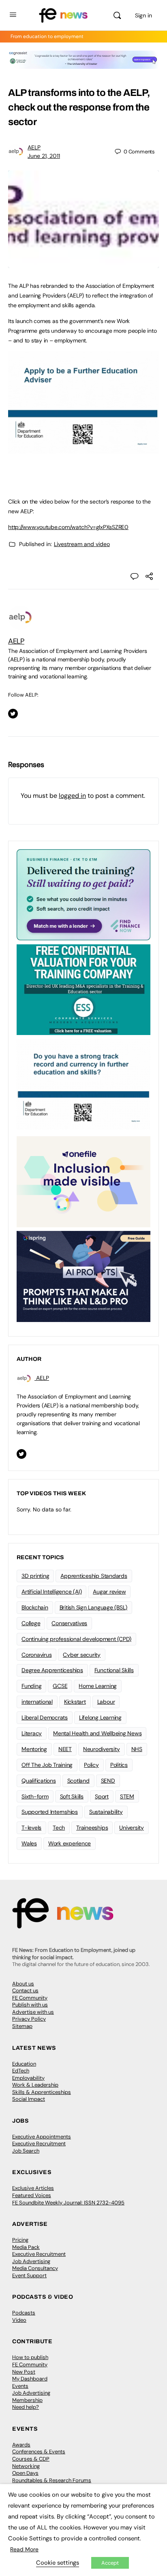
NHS (137, 1749)
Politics (119, 1765)
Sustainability (106, 1812)
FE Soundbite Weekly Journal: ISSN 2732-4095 (68, 2203)
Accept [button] (110, 2563)
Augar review (109, 1592)
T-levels (31, 1828)
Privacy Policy (29, 2019)
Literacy (32, 1733)
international (37, 1702)
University (132, 1828)
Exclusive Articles (33, 2188)
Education (24, 2064)
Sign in (143, 15)
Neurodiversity (102, 1749)
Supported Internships (50, 1812)
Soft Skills (72, 1796)
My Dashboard (30, 2379)
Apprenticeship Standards (94, 1576)
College (31, 1623)
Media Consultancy (35, 2268)
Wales (29, 1843)
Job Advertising (31, 2261)
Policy (91, 1765)
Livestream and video (82, 544)
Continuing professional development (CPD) (76, 1639)
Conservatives (69, 1623)
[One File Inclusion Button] (83, 1181)
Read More (24, 2549)
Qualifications (39, 1781)
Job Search (26, 2151)
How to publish (30, 2357)
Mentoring (34, 1749)
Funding (31, 1686)
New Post (24, 2372)
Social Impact (29, 2099)
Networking (26, 2466)
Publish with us (30, 2005)
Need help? (26, 2407)
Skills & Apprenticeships (42, 2092)
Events (20, 2386)
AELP (34, 147)
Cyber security (82, 1655)
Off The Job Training (47, 1765)
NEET (65, 1749)
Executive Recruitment (39, 2143)
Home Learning (98, 1686)
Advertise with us (33, 2012)
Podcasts (24, 2313)
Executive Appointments (42, 2137)
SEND (108, 1781)
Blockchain (35, 1607)
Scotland (78, 1781)
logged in (72, 796)
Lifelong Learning (100, 1717)
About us (23, 1984)
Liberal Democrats (45, 1717)
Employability (28, 2078)
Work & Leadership (35, 2085)
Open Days (25, 2473)
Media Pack (26, 2247)
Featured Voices (32, 2195)
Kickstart (75, 1702)
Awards (21, 2445)
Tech (59, 1828)
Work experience (70, 1843)
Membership (27, 2400)
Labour (106, 1702)
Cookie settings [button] (58, 2563)
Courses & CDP (31, 2459)
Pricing (20, 2240)
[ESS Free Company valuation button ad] (83, 989)
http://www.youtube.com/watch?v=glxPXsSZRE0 (68, 527)
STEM (127, 1796)
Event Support (29, 2275)
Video (19, 2320)
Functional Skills (114, 1670)
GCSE (60, 1686)
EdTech (21, 2071)
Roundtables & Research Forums (52, 2480)
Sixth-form (35, 1796)
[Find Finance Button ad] (83, 894)
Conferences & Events (39, 2452)
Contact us (25, 1990)
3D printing (35, 1576)
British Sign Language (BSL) (94, 1607)
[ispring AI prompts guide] (83, 1276)
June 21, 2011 (44, 156)
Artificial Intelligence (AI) (51, 1592)
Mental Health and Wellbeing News (97, 1733)
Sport (102, 1796)
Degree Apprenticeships (52, 1670)
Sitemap (22, 2026)
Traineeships (92, 1828)
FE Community (30, 1998)
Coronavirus (36, 1655)
